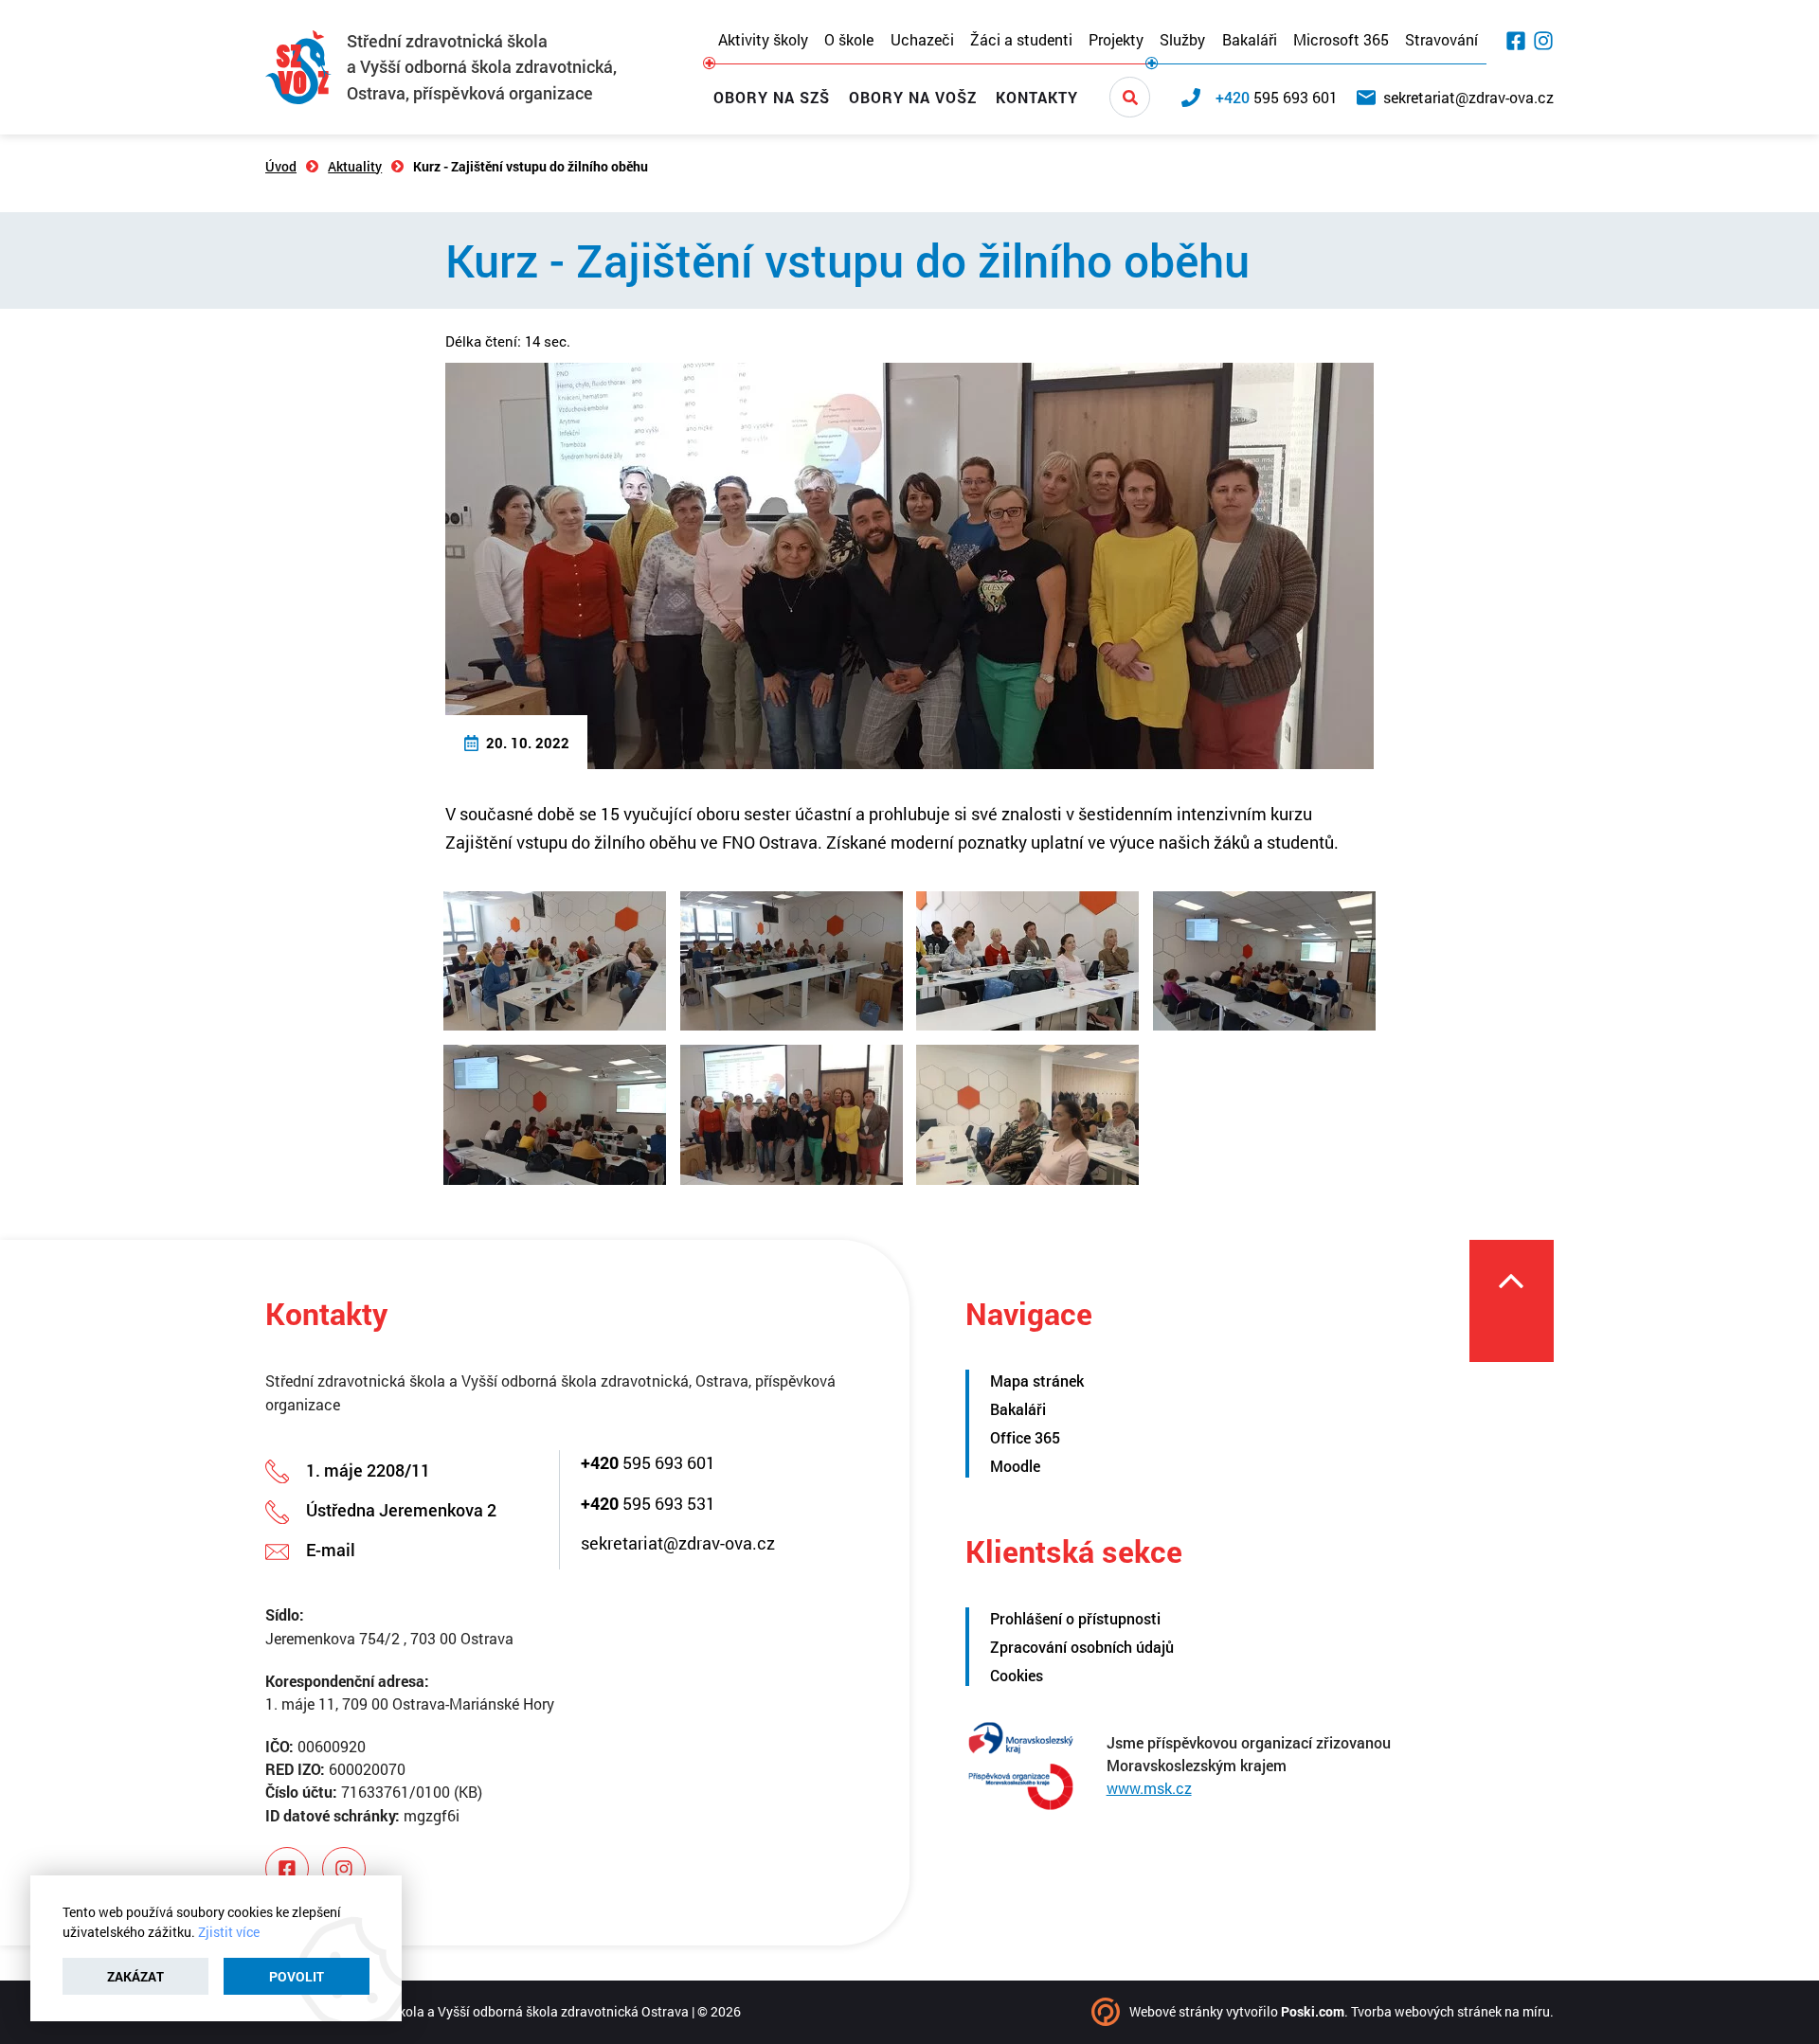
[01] (555, 961)
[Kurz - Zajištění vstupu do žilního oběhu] (909, 564)
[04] (1264, 961)
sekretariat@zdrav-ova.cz (678, 1543)
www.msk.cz (1149, 1788)
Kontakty (1037, 97)
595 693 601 (648, 1462)
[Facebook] (1516, 41)
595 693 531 (648, 1503)
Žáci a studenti (1021, 40)
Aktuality (355, 166)
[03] (1027, 961)
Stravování (1441, 40)
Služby (1182, 40)
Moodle (1015, 1466)
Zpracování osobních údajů (1082, 1647)
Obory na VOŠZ (913, 97)
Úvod (281, 166)
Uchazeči (922, 40)
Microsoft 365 (1341, 40)
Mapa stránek (1037, 1381)
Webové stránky (1176, 2012)
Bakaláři (1250, 40)
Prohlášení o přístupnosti (1075, 1618)
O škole (849, 40)
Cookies (1017, 1675)
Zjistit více (229, 1932)
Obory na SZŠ (772, 97)
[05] (555, 1115)
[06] (792, 1115)
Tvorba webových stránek (1426, 2012)
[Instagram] (1543, 41)
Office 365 (1025, 1437)
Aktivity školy (763, 40)
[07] (1027, 1115)
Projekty (1116, 40)
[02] (792, 961)
